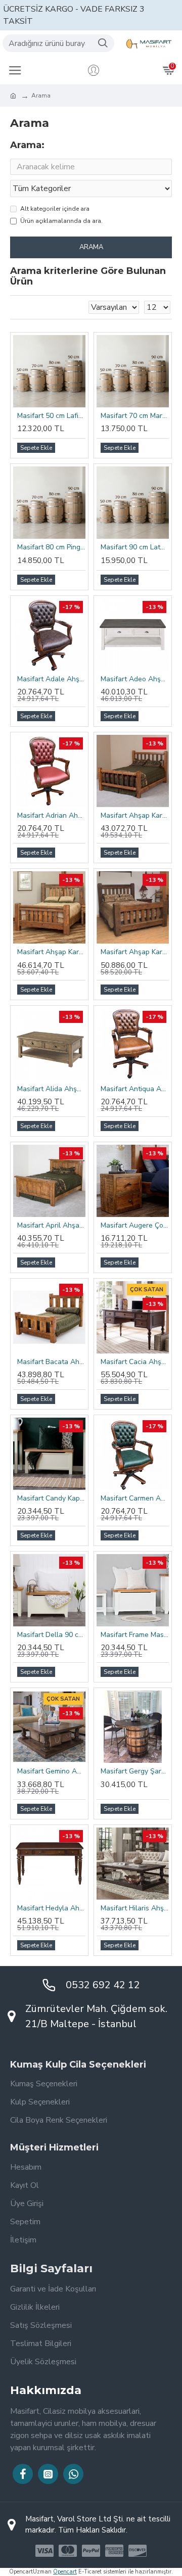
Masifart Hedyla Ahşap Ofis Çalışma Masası (51, 1908)
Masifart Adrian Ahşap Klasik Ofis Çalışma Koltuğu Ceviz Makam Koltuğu (51, 816)
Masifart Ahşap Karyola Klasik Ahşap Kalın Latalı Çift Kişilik (135, 952)
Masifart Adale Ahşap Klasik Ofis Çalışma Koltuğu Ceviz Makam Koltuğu (51, 679)
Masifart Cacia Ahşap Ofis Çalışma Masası (135, 1362)
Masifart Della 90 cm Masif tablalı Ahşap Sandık (51, 1635)
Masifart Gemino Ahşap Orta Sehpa (51, 1771)
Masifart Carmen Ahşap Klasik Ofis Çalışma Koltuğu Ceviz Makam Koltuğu (135, 1498)
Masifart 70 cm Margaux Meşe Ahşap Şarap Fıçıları (135, 416)
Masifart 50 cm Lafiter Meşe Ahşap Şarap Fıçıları (51, 416)
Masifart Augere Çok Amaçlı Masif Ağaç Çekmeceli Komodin (135, 1226)
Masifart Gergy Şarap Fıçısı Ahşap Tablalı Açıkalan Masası (135, 1771)
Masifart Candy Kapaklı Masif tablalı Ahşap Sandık (51, 1498)
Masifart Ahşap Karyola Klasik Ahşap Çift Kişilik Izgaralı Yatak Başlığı (51, 952)
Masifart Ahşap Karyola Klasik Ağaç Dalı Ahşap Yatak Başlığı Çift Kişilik (135, 816)
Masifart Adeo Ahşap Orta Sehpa (135, 679)
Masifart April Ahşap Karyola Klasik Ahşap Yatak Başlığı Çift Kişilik (51, 1226)
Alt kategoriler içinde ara (55, 209)
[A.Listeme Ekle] (74, 1262)
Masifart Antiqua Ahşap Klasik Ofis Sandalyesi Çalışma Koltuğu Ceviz (135, 1089)
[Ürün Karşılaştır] (80, 1262)
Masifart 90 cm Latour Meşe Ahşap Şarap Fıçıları (135, 547)
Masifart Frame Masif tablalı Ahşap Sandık (135, 1635)
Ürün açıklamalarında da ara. (61, 221)
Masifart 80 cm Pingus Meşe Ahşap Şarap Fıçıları (51, 547)
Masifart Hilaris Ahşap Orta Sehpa (135, 1908)
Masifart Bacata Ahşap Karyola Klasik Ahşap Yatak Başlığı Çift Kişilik (51, 1362)
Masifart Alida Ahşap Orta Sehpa (51, 1089)
